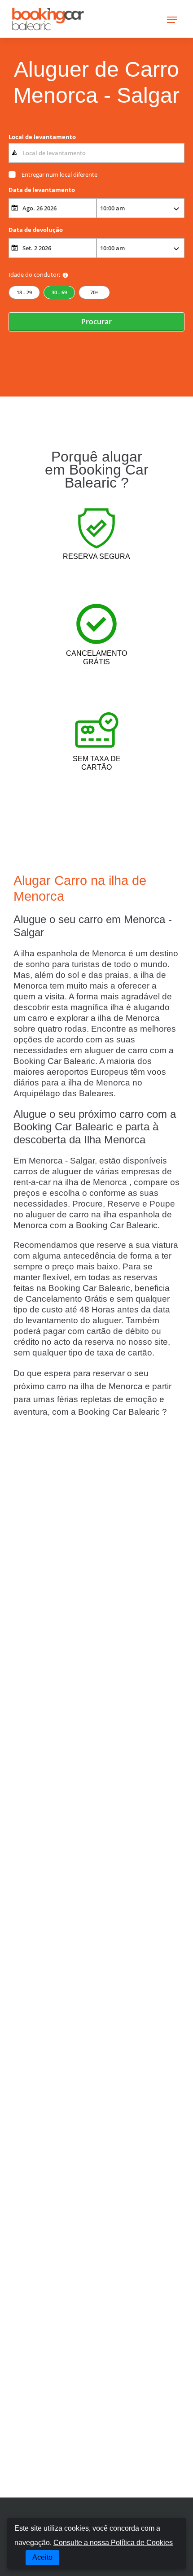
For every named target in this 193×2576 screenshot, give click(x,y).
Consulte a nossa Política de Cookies (113, 2543)
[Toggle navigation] (172, 19)
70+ (94, 292)
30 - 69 (59, 292)
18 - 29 (24, 292)
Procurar (96, 322)
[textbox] (96, 153)
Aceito (42, 2557)
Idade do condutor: (34, 275)
